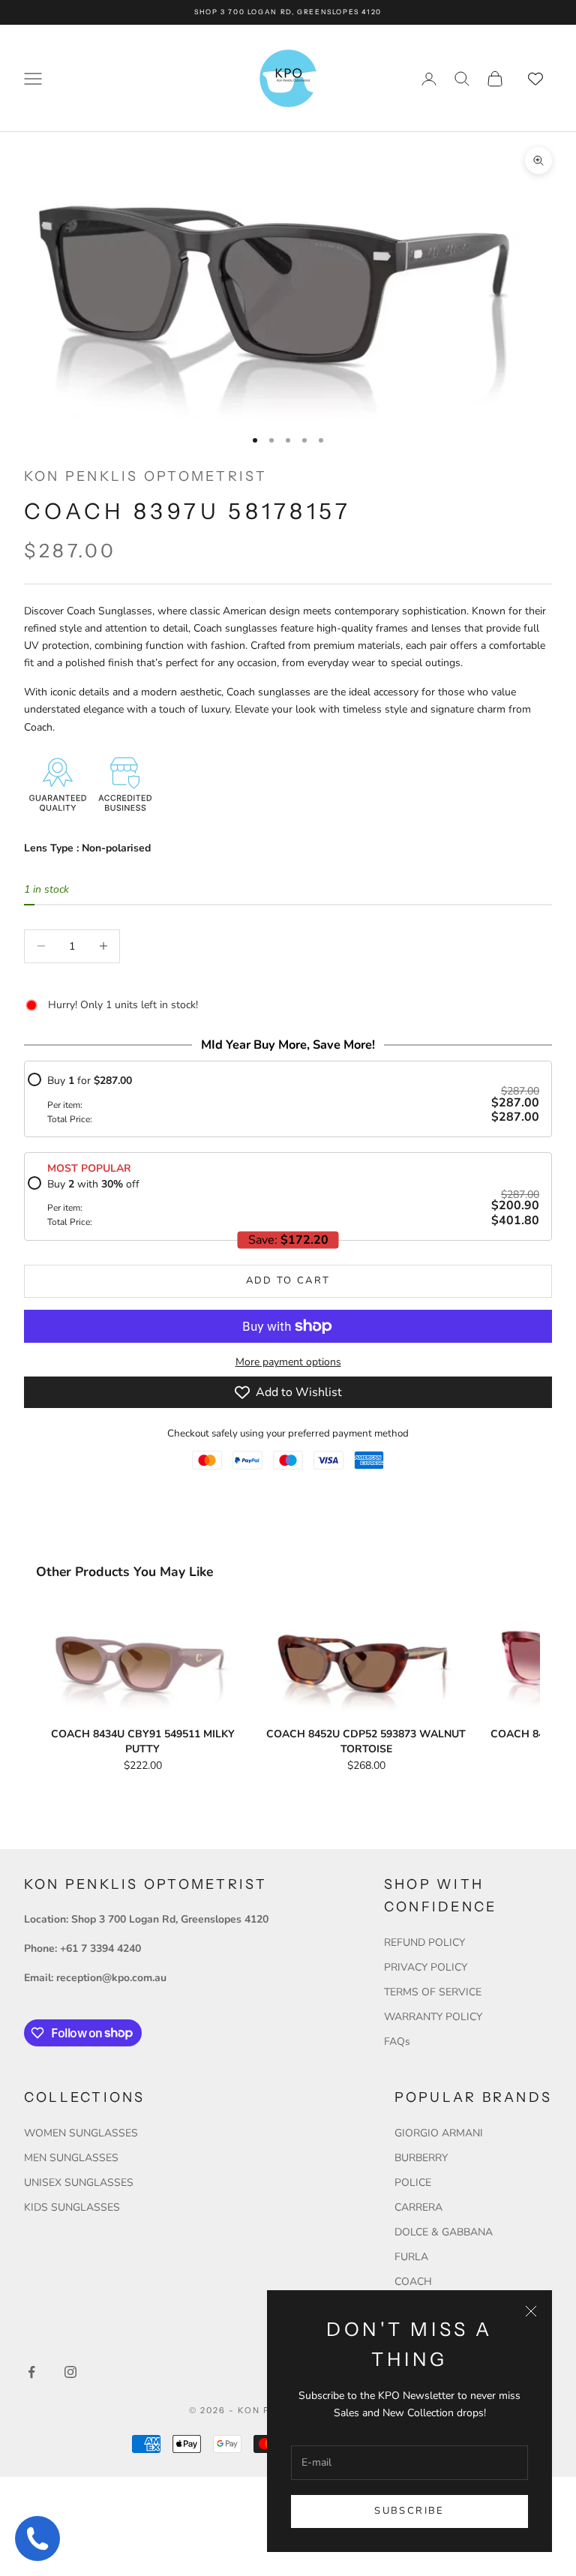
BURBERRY (421, 2158)
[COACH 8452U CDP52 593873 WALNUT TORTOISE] (366, 1661)
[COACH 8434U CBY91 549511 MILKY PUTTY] (142, 1661)
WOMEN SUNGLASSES (81, 2133)
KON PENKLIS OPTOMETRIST (146, 476)
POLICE (413, 2183)
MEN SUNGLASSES (71, 2158)
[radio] (283, 1099)
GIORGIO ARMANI (439, 2133)
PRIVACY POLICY (426, 1967)
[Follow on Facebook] (31, 2372)
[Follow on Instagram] (70, 2372)
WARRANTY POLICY (433, 2017)
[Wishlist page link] (535, 79)
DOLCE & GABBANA (444, 2232)
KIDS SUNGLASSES (72, 2207)
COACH (413, 2282)
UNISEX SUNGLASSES (79, 2183)
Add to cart (288, 1280)
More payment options (288, 1362)
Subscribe (409, 2511)
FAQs (397, 2042)
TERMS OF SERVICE (433, 1992)
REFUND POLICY (424, 1943)
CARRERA (418, 2207)
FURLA (411, 2257)
